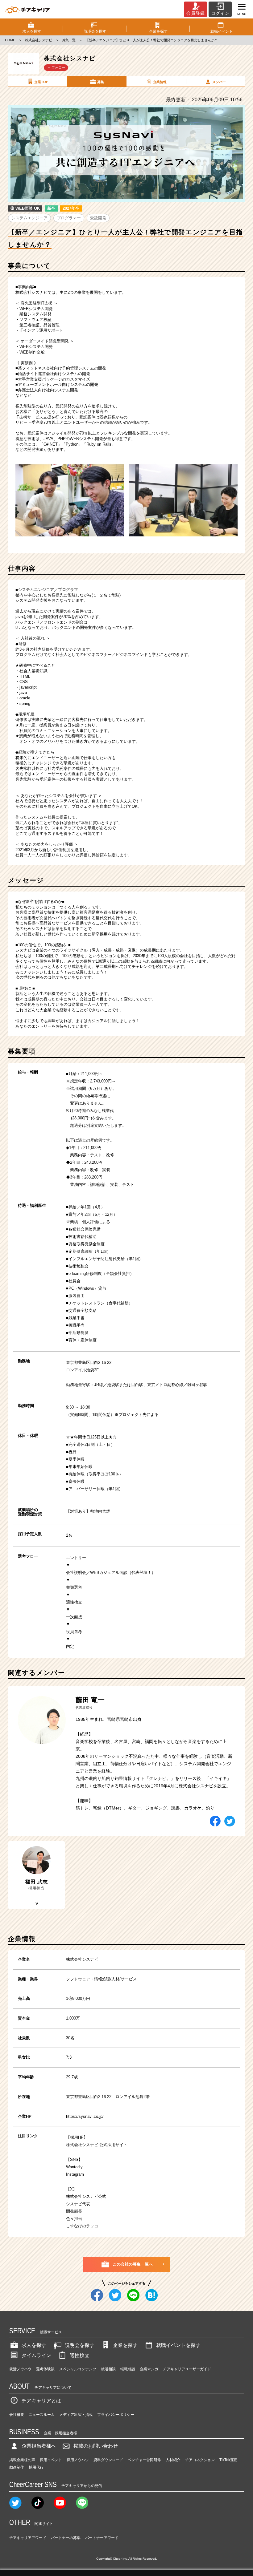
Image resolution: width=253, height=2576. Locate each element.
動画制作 (17, 2467)
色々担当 (74, 2219)
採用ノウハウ (78, 2460)
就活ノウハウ (20, 2369)
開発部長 (74, 2211)
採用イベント (51, 2460)
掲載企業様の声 (22, 2460)
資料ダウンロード (108, 2460)
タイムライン (36, 2355)
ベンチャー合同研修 (144, 2460)
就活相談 (108, 2369)
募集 (101, 82)
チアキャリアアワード (28, 2538)
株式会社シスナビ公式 (86, 2196)
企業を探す (125, 2345)
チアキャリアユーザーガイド (187, 2369)
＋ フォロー (56, 67)
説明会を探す (80, 2345)
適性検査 (80, 2355)
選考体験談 (45, 2369)
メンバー (219, 82)
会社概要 (17, 2415)
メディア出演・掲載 (76, 2415)
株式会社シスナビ (39, 40)
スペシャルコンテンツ (78, 2369)
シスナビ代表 (78, 2204)
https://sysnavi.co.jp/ (85, 2116)
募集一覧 (69, 40)
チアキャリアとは (41, 2401)
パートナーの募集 (66, 2538)
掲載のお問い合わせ (96, 2446)
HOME (10, 40)
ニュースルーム (42, 2415)
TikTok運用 (228, 2460)
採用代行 (36, 2467)
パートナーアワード (102, 2538)
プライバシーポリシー (116, 2415)
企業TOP (41, 82)
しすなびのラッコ (82, 2226)
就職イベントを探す (178, 2345)
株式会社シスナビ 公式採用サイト (97, 2145)
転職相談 (128, 2369)
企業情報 (160, 82)
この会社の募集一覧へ (133, 2264)
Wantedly (74, 2167)
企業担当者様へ (39, 2446)
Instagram (75, 2174)
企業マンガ (149, 2369)
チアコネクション (200, 2460)
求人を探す (34, 2345)
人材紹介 (173, 2460)
